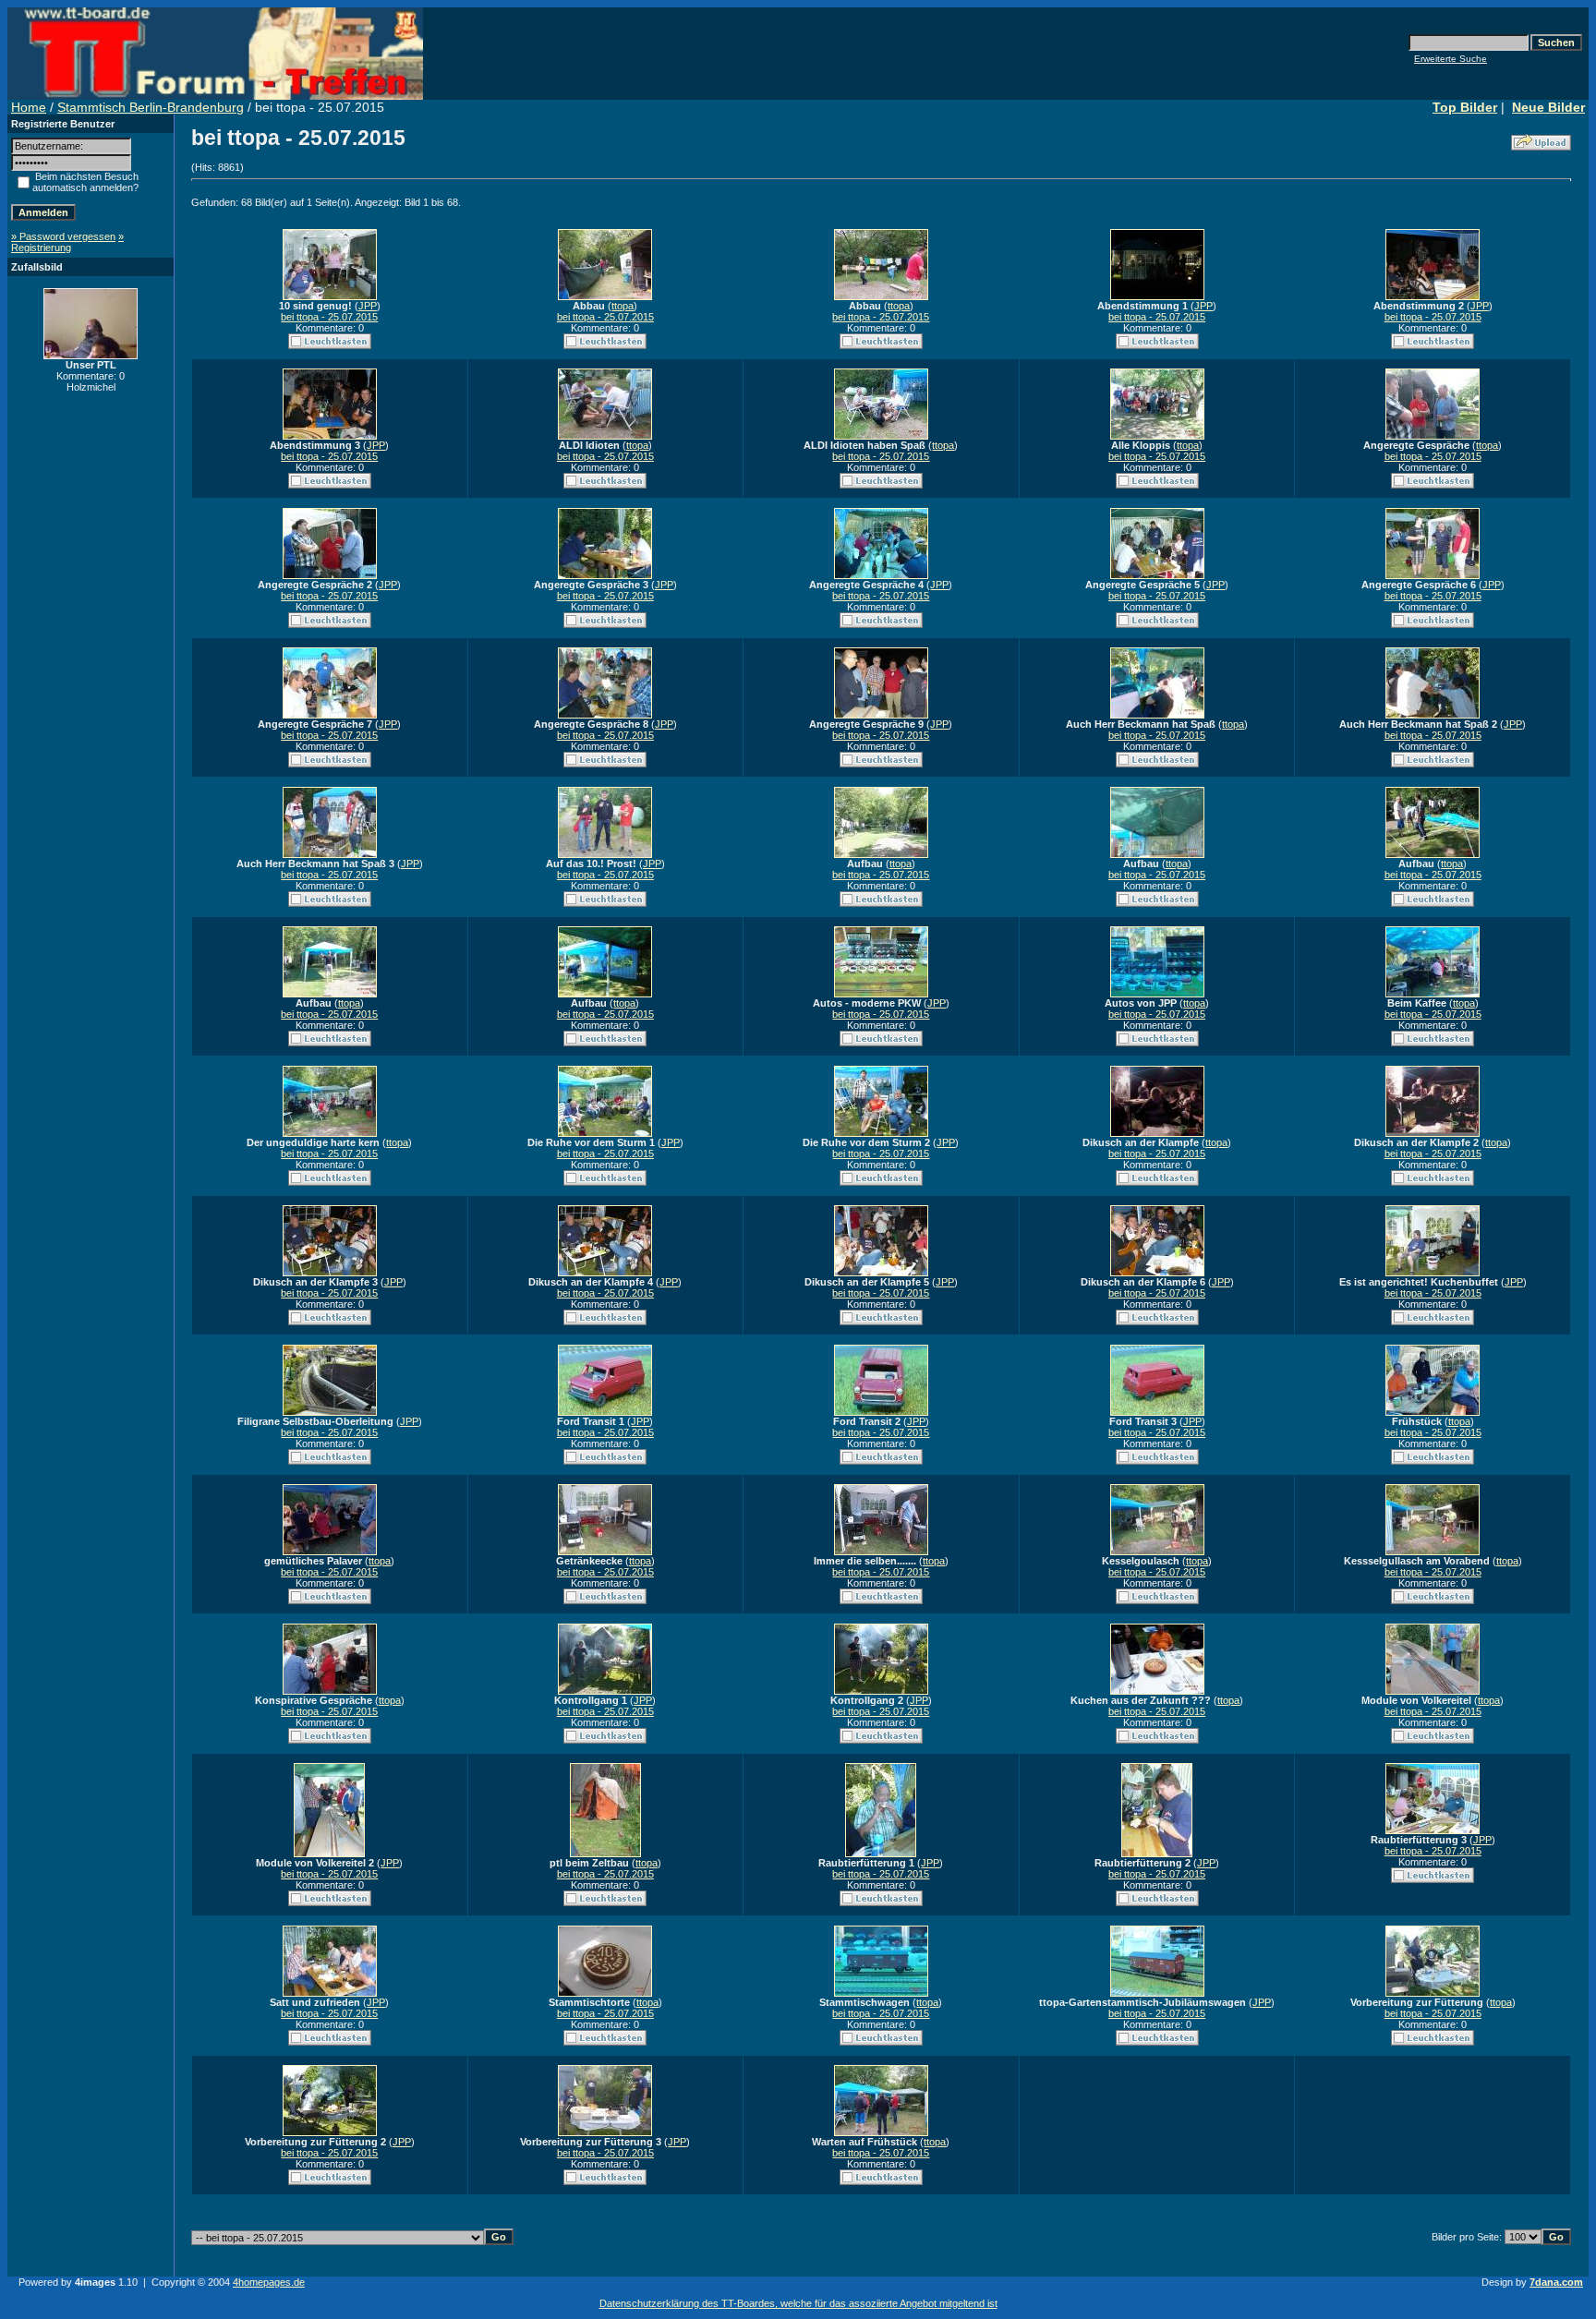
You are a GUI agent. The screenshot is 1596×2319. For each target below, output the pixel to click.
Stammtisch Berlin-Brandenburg (151, 107)
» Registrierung (67, 242)
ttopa (623, 306)
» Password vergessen (63, 236)
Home (29, 107)
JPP (368, 306)
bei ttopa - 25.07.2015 (329, 317)
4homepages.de (269, 2282)
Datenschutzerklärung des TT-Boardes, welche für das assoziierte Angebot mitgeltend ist (798, 2303)
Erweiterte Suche (1451, 59)
